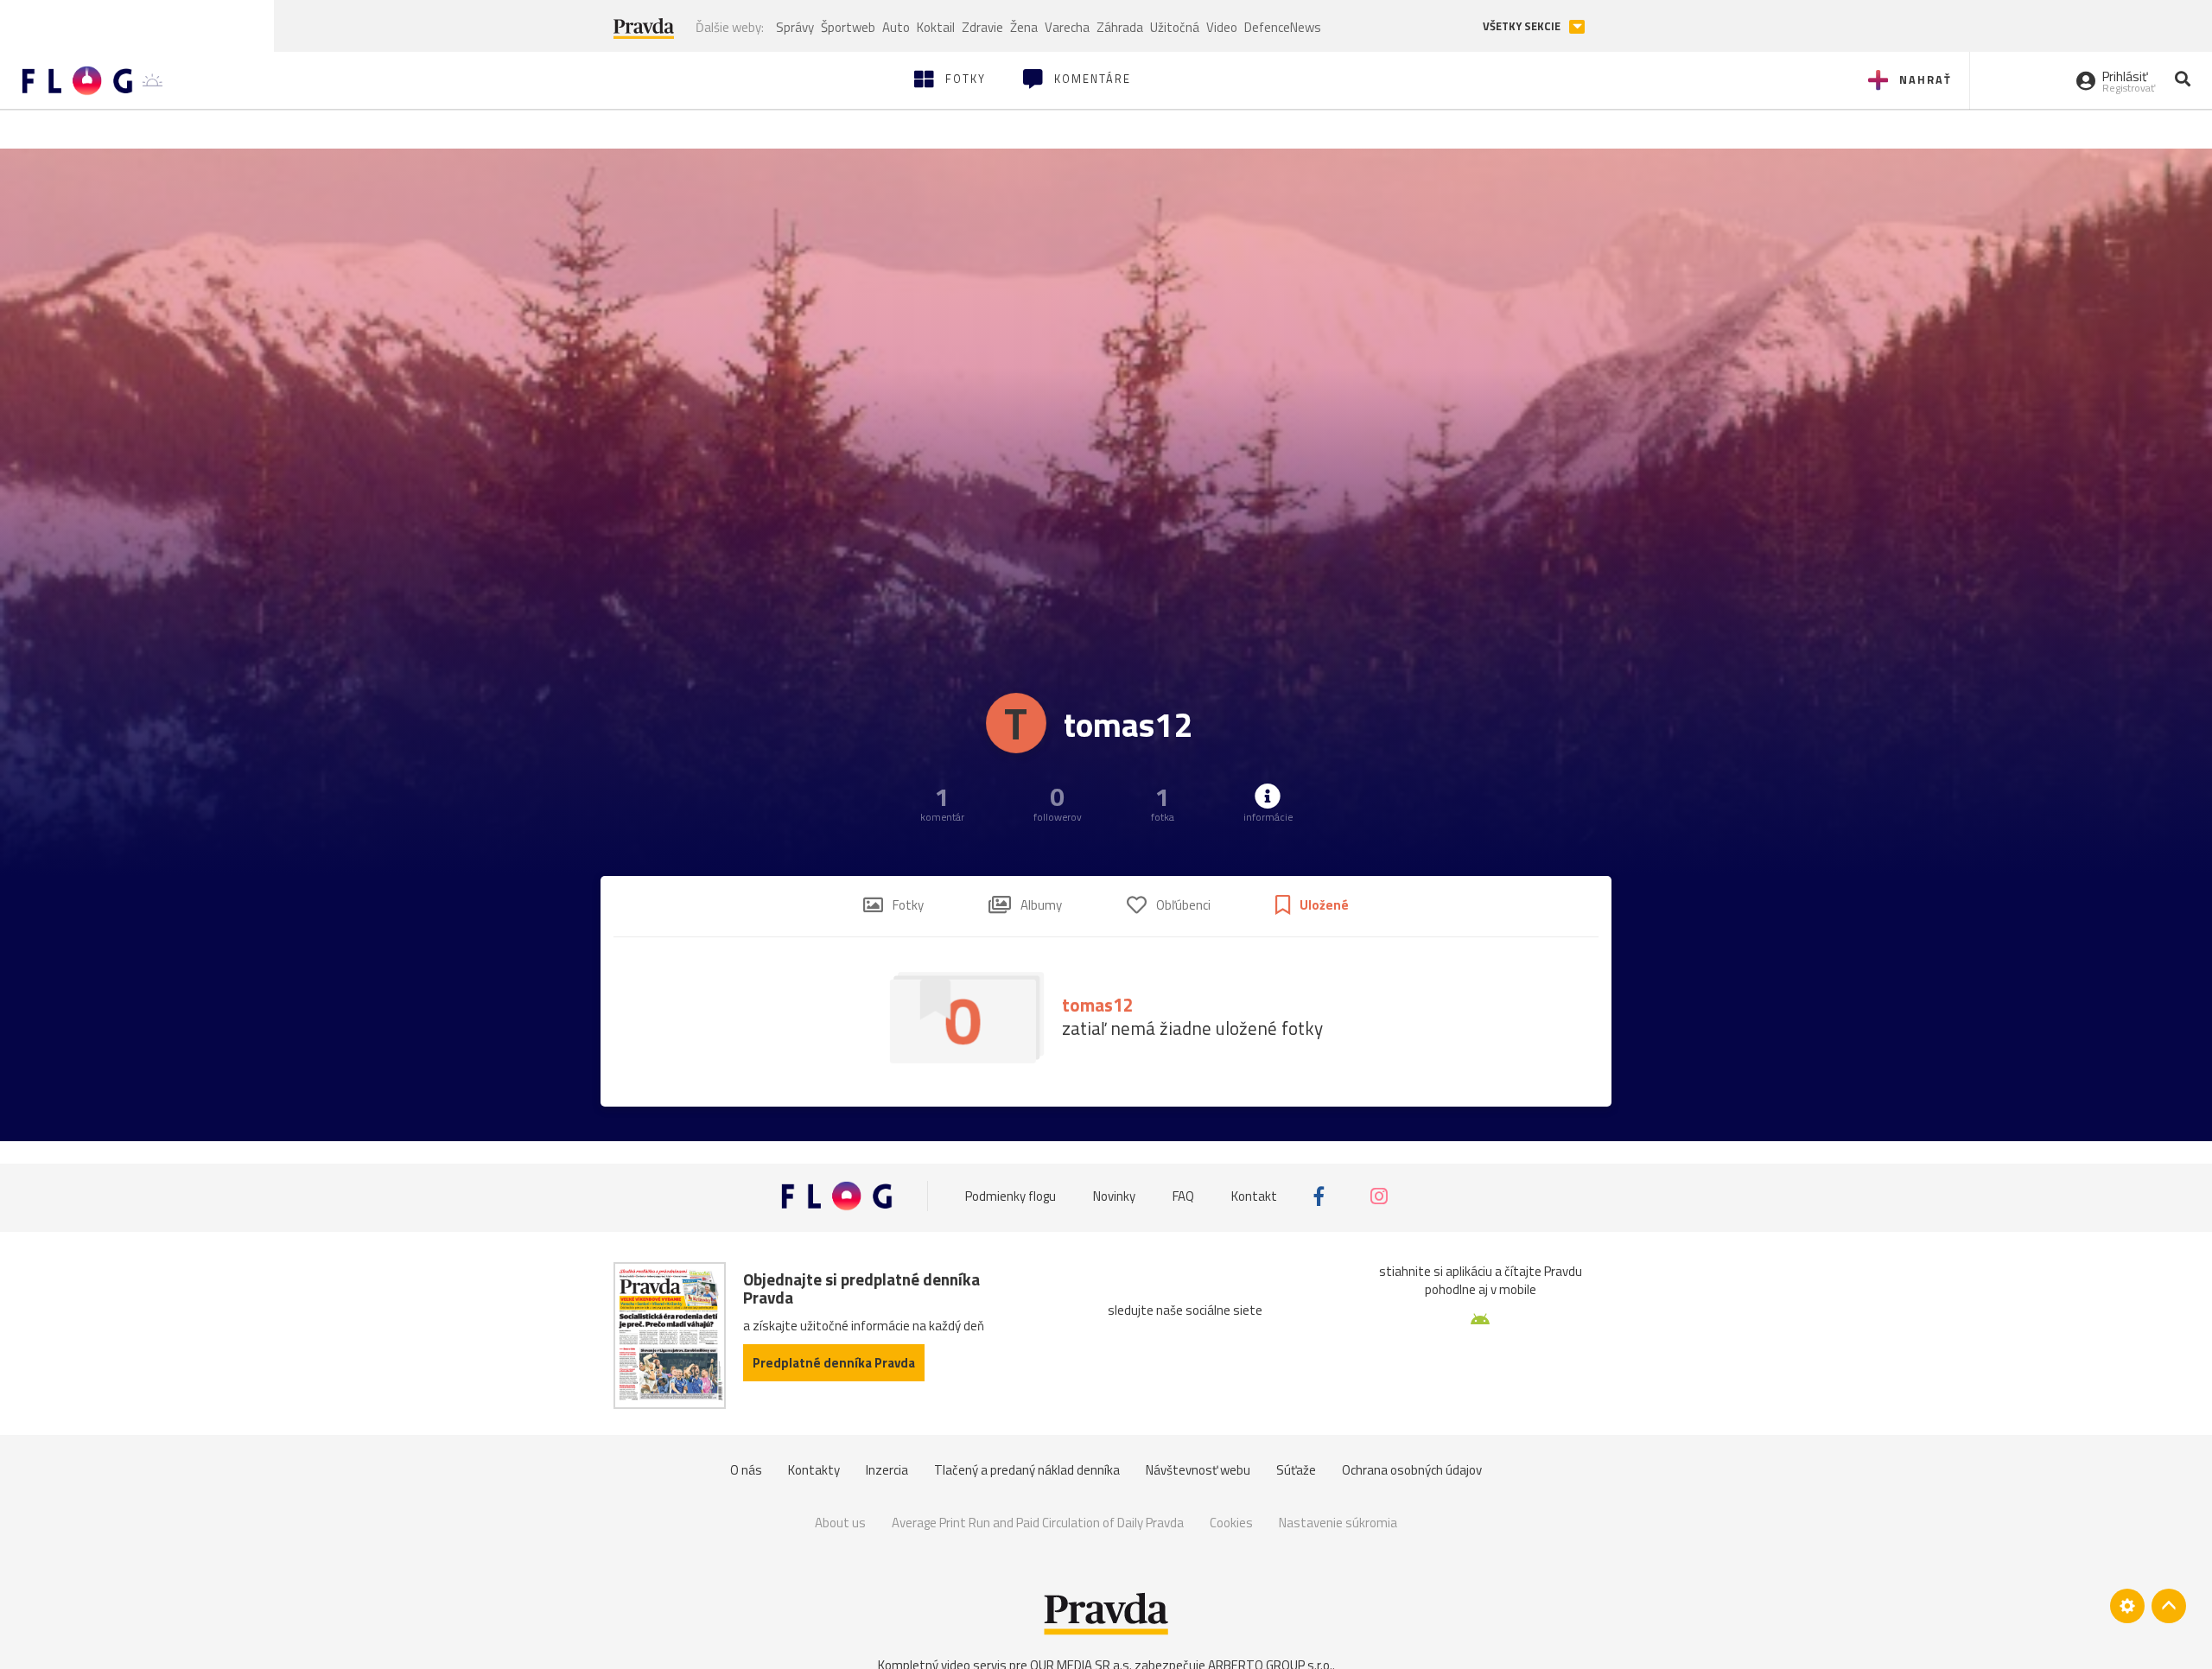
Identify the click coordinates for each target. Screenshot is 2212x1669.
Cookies (1231, 1523)
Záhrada (1120, 27)
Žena (1024, 27)
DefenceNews (1283, 27)
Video (1222, 27)
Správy (795, 27)
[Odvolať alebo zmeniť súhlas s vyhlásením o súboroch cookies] (2127, 1606)
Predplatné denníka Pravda (834, 1363)
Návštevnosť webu (1198, 1470)
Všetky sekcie (1523, 26)
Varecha (1067, 27)
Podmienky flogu (1011, 1196)
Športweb (848, 27)
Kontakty (814, 1470)
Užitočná (1175, 27)
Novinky (1114, 1196)
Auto (896, 27)
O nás (746, 1470)
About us (840, 1523)
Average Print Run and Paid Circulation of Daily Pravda (1038, 1523)
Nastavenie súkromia (1338, 1523)
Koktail (936, 27)
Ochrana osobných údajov (1412, 1470)
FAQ (1183, 1196)
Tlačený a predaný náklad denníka (1027, 1470)
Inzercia (887, 1470)
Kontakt (1254, 1196)
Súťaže (1296, 1470)
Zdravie (982, 27)
